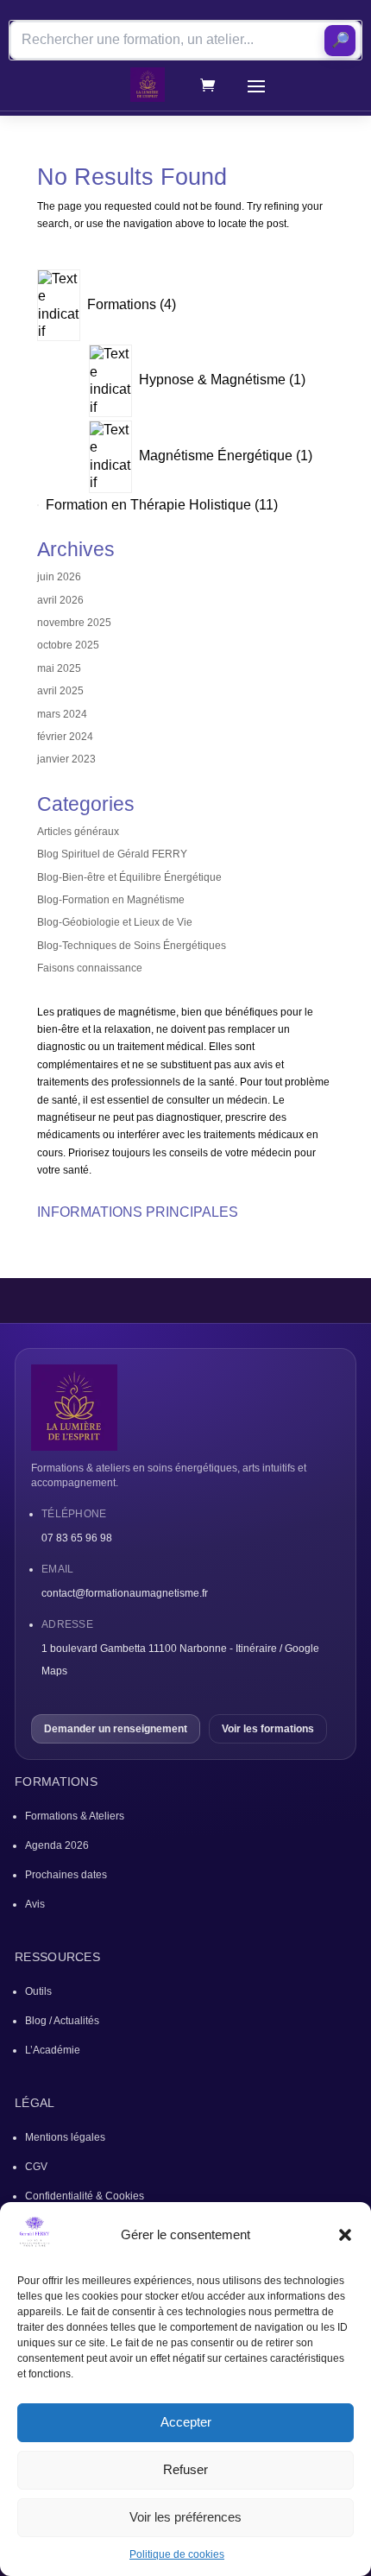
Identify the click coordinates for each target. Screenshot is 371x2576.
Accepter (186, 2422)
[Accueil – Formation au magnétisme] (148, 85)
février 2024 (65, 737)
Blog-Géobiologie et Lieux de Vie (115, 922)
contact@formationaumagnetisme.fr (125, 1593)
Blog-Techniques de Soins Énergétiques (132, 946)
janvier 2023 (66, 759)
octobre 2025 (68, 645)
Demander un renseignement (116, 1729)
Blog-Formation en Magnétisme (111, 900)
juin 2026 (59, 577)
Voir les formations (268, 1729)
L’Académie (53, 2050)
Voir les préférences (185, 2517)
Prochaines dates (66, 1875)
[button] (345, 2235)
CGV (36, 2167)
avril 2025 (60, 691)
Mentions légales (65, 2137)
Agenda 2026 (57, 1845)
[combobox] (185, 40)
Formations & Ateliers (75, 1816)
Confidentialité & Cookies (85, 2196)
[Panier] (208, 85)
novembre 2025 (74, 623)
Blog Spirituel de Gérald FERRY (112, 854)
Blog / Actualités (62, 2021)
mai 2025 (59, 668)
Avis (35, 1904)
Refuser (185, 2469)
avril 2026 (60, 600)
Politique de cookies (177, 2554)
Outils (38, 1991)
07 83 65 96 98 (77, 1538)
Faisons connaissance (90, 968)
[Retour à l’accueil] (185, 1408)
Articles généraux (78, 832)
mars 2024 (62, 714)
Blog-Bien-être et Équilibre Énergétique (129, 877)
